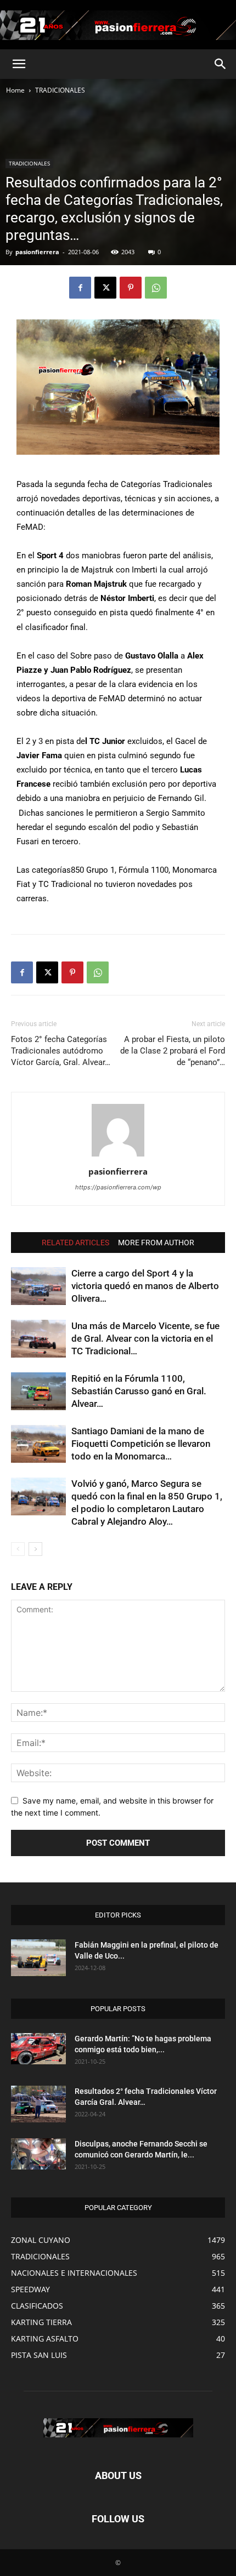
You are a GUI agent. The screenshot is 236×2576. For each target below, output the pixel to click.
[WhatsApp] (156, 288)
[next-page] (35, 1549)
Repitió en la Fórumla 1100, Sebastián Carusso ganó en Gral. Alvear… (139, 1391)
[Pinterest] (131, 288)
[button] (19, 64)
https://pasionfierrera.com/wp (118, 1187)
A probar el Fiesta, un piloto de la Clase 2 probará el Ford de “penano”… (173, 1051)
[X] (105, 288)
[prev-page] (18, 1549)
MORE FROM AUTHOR (156, 1243)
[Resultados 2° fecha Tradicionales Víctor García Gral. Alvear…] (38, 2104)
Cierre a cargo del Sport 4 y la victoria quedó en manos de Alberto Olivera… (145, 1286)
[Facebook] (80, 288)
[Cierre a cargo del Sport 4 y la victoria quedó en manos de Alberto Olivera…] (38, 1286)
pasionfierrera (37, 252)
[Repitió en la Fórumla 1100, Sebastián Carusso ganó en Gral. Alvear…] (38, 1391)
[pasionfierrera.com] (118, 25)
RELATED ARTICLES (75, 1243)
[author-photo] (118, 1156)
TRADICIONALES (60, 90)
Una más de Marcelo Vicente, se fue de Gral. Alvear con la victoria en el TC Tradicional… (145, 1338)
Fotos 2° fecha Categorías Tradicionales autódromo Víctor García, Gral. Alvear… (61, 1051)
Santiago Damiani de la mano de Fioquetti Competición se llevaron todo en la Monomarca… (141, 1444)
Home (15, 90)
